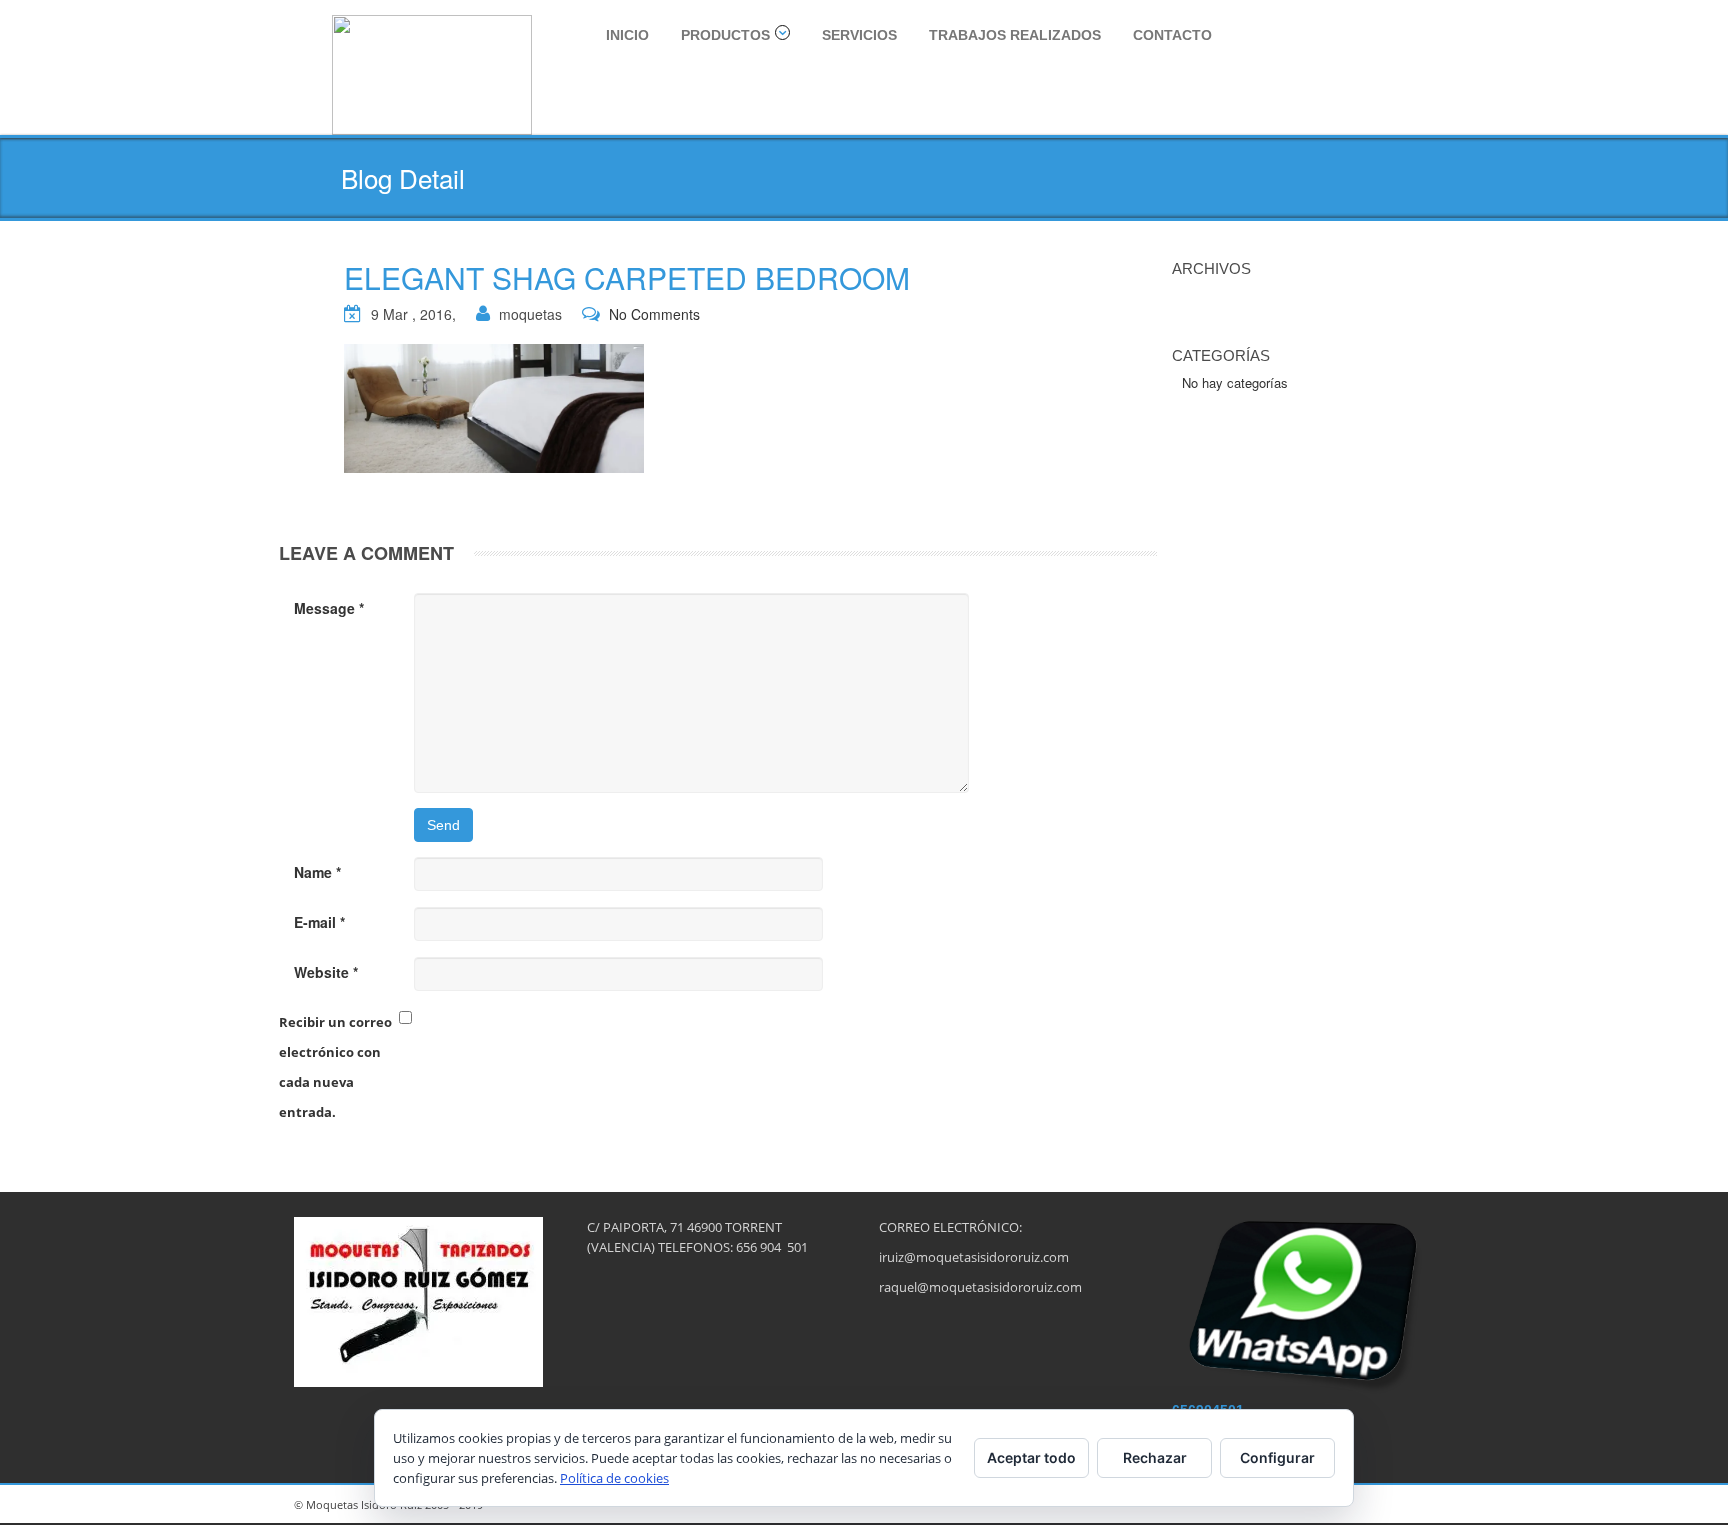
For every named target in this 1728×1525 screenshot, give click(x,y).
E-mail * (319, 922)
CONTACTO (1172, 35)
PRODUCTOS (725, 35)
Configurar (1277, 1457)
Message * (329, 608)
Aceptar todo (1031, 1457)
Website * (326, 972)
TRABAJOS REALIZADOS (1015, 35)
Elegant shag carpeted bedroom (627, 277)
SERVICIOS (859, 35)
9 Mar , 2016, (413, 314)
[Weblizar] (432, 72)
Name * (317, 872)
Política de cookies (614, 1478)
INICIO (627, 35)
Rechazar (1155, 1457)
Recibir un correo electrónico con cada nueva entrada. (335, 1067)
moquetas (530, 314)
